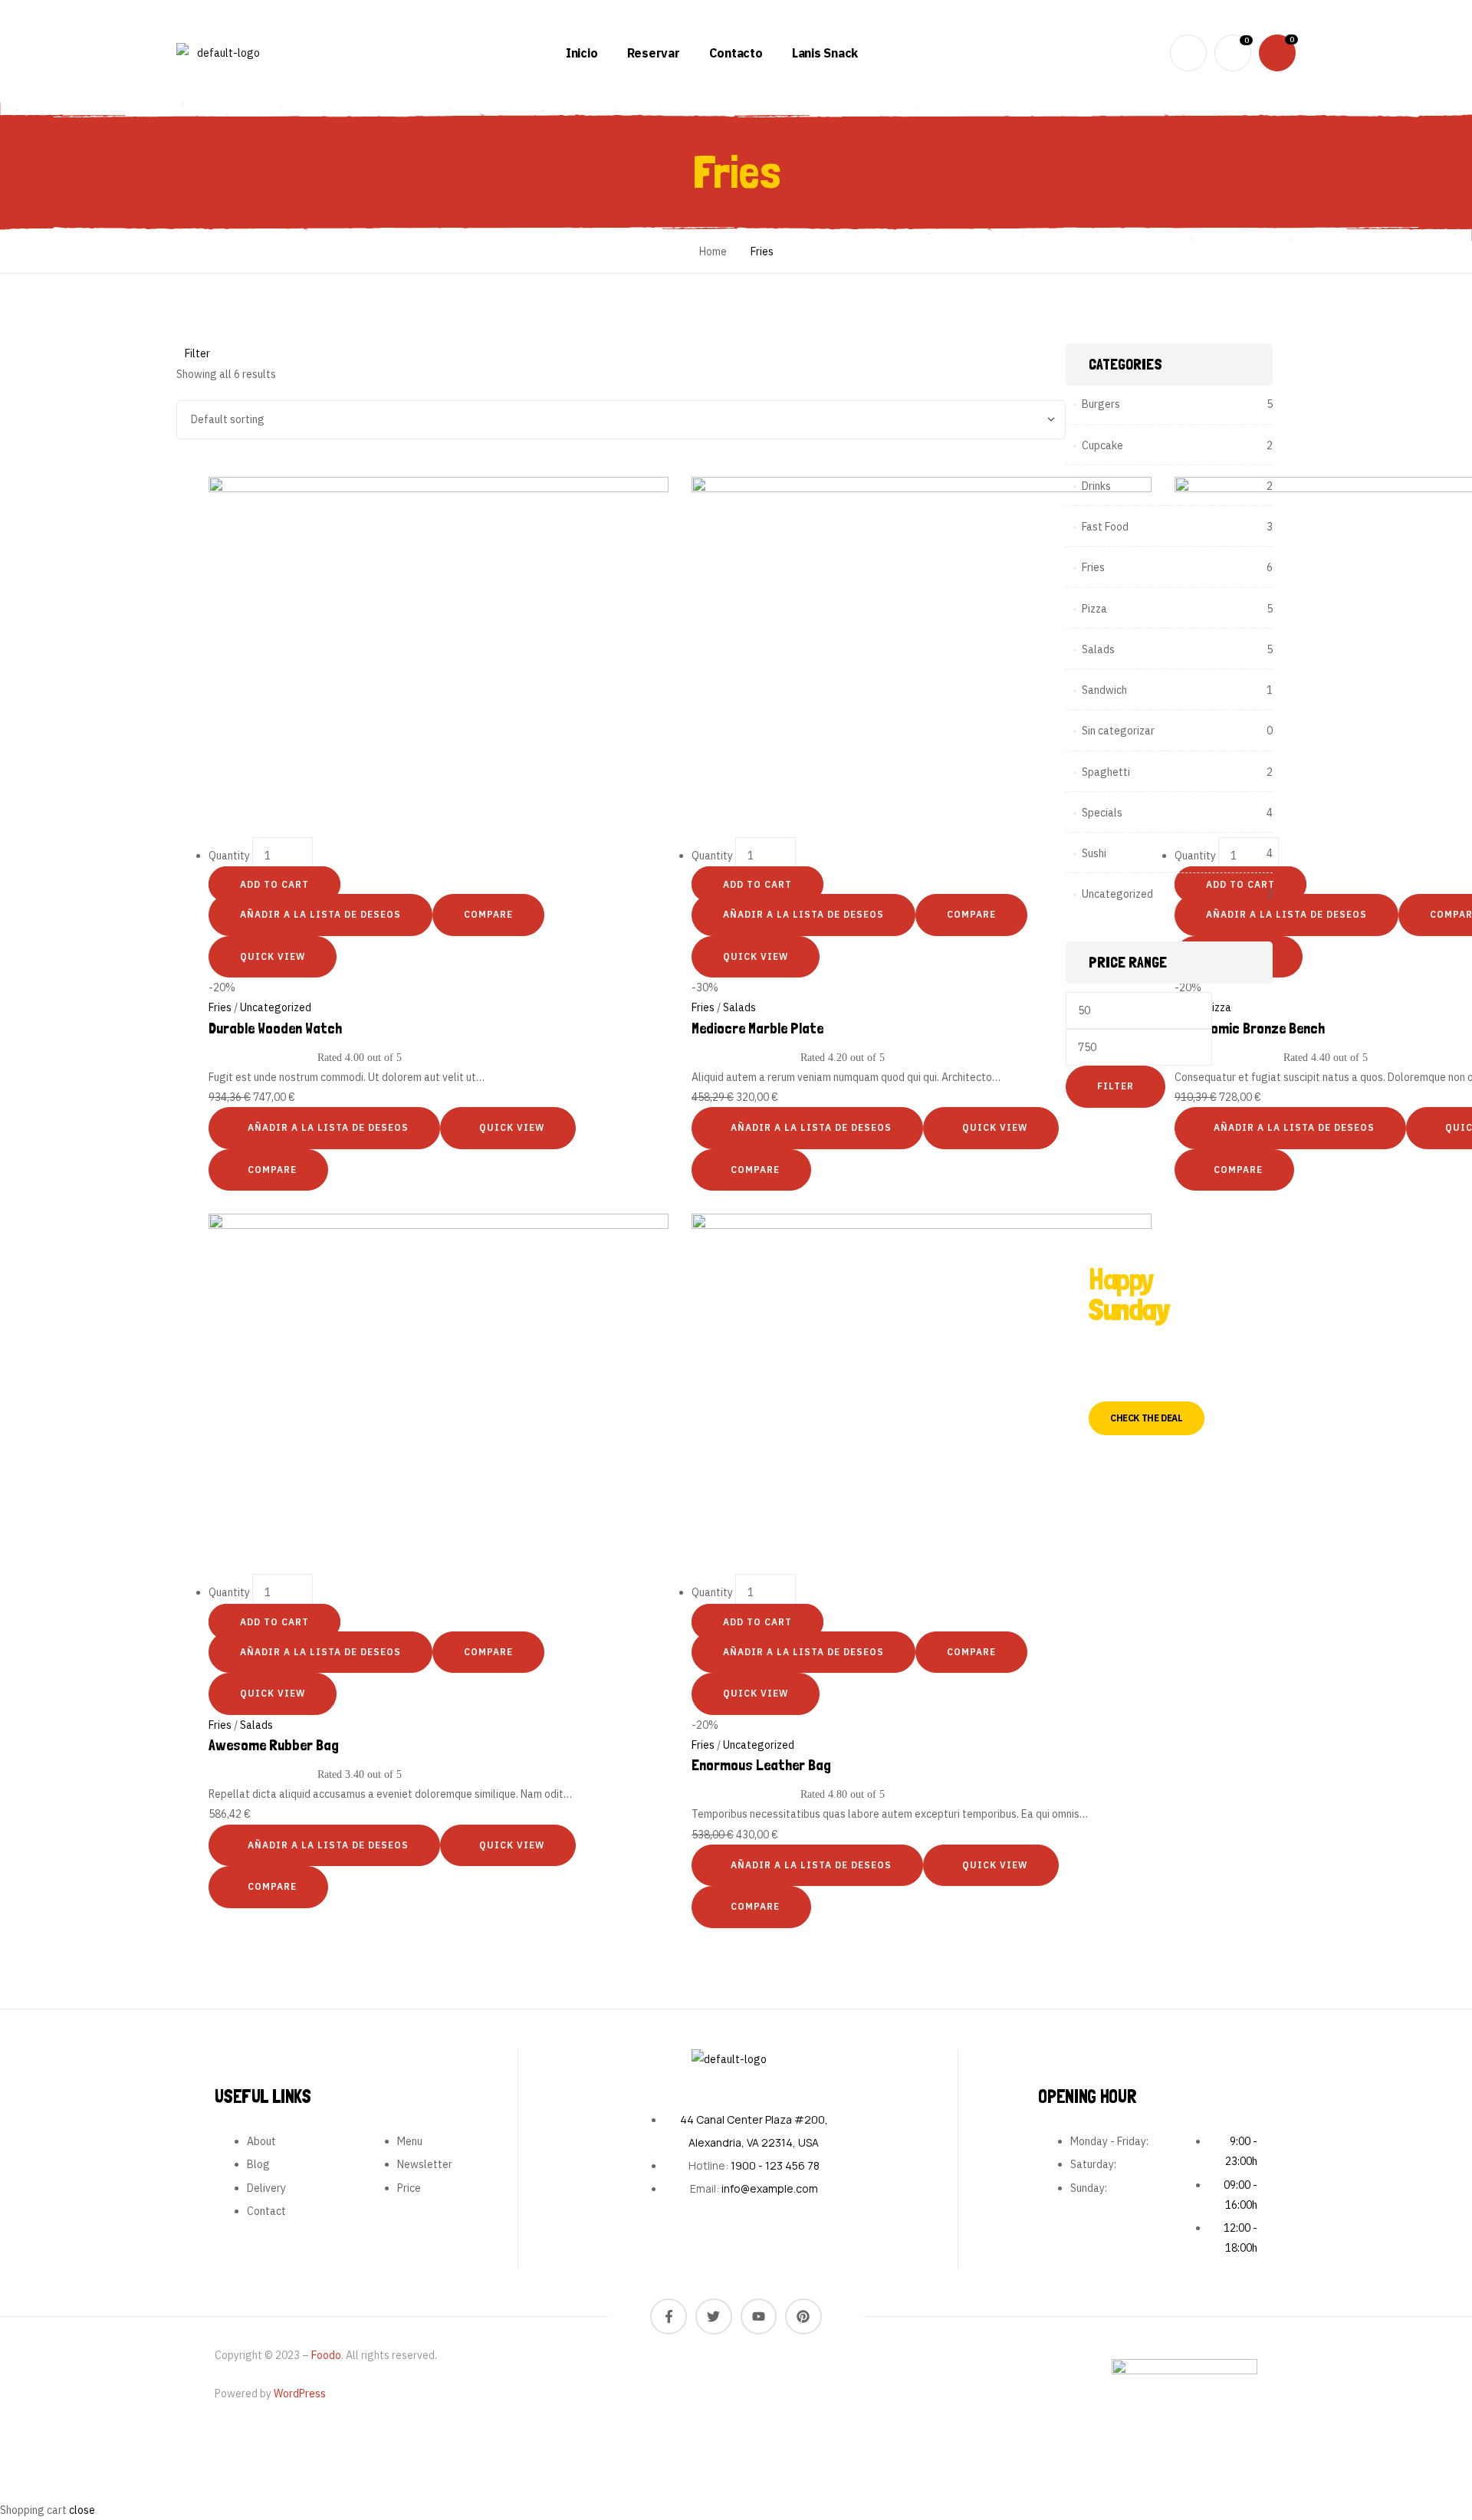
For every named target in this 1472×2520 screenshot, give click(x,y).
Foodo (326, 2355)
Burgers (1101, 404)
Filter (1115, 1086)
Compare (488, 914)
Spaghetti (1106, 772)
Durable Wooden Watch (275, 1028)
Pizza (1094, 609)
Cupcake (1102, 445)
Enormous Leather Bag (761, 1765)
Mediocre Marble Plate (757, 1028)
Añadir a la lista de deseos (320, 914)
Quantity (229, 856)
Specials (1102, 813)
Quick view (273, 956)
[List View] (191, 466)
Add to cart (274, 884)
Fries (220, 1007)
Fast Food (1105, 527)
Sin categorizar (1118, 731)
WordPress (300, 2394)
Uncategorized (276, 1007)
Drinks (1096, 486)
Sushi (1094, 853)
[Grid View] (182, 466)
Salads (739, 1007)
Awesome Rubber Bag (274, 1745)
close (82, 2510)
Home (713, 251)
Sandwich (1104, 690)
